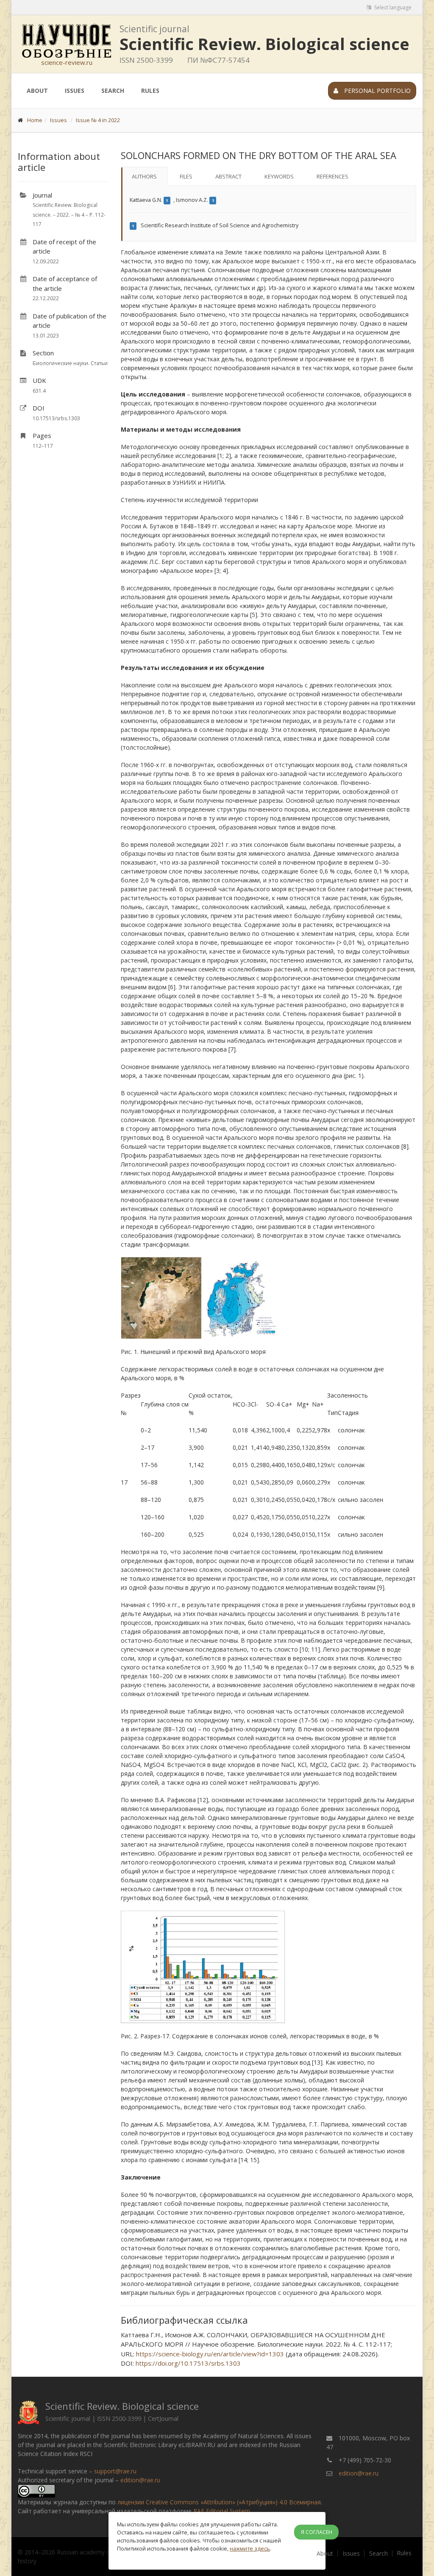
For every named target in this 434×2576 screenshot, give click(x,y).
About (37, 91)
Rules (150, 91)
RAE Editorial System (222, 2511)
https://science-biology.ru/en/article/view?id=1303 (210, 2354)
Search (113, 91)
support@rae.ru (115, 2471)
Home (35, 120)
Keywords (279, 176)
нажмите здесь (250, 2548)
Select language (392, 7)
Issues (75, 91)
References (332, 176)
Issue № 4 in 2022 (98, 120)
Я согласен (317, 2532)
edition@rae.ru (140, 2480)
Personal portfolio (377, 91)
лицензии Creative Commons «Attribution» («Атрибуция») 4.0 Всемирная (219, 2502)
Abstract (228, 176)
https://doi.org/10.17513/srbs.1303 (188, 2363)
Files (186, 176)
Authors (144, 176)
